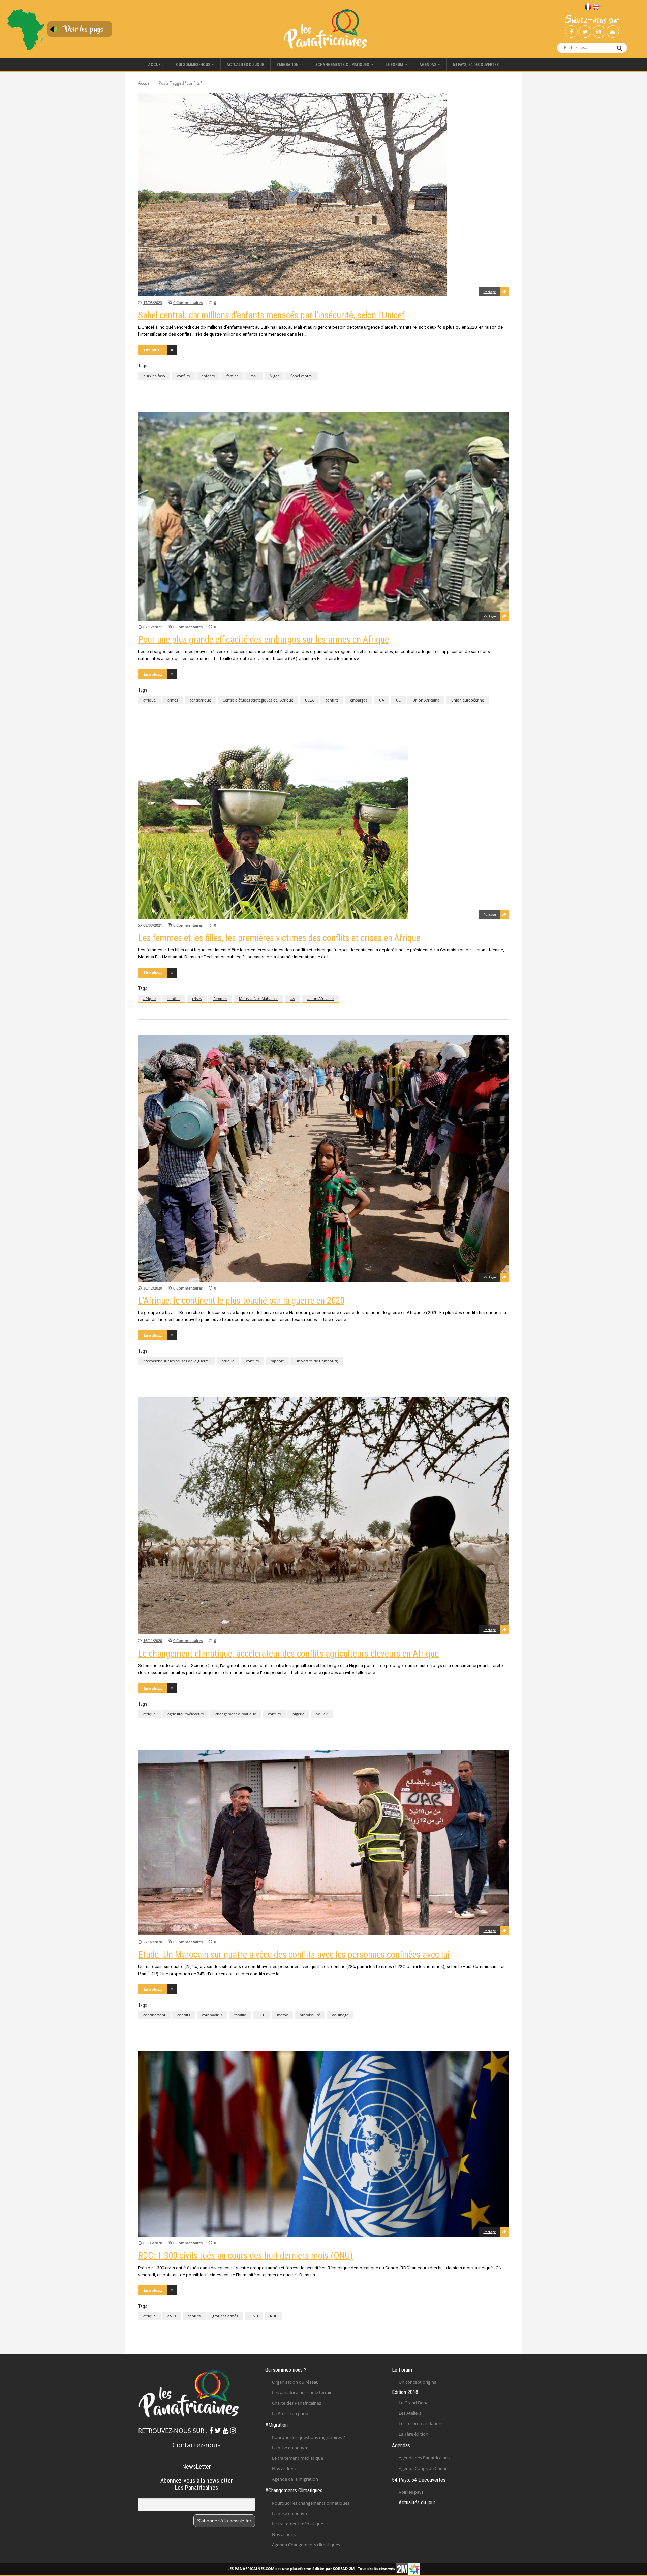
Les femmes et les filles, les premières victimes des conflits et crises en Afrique (279, 938)
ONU (254, 2316)
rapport (277, 1361)
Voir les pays (411, 2492)
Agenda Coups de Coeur (423, 2468)
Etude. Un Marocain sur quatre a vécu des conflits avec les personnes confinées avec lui (294, 1955)
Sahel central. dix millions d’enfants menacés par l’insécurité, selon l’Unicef (271, 315)
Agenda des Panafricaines (424, 2458)
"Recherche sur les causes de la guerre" (177, 1361)
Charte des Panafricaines (297, 2403)
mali (254, 376)
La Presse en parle (290, 2413)
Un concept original (418, 2382)
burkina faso (154, 376)
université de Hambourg (317, 1361)
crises (197, 998)
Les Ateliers (410, 2413)
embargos (359, 700)
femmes (220, 998)
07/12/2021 (153, 627)
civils (172, 2316)
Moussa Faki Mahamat (258, 998)
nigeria (298, 1714)
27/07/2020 (153, 1942)
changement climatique (236, 1714)
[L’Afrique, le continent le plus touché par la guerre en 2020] (323, 1158)
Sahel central (302, 376)
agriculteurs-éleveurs (186, 1714)
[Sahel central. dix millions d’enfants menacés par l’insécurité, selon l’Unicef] (323, 195)
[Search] (620, 48)
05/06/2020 (153, 2243)
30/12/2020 (153, 1288)
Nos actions (284, 2469)
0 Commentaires (188, 303)
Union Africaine (426, 700)
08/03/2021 (153, 925)
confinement (154, 2015)
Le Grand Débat (414, 2403)
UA (382, 700)
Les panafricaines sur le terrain (302, 2392)
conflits (183, 376)
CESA (309, 700)
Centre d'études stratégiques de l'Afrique (258, 700)
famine (233, 376)
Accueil (145, 83)
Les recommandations (421, 2423)
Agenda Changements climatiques (306, 2545)
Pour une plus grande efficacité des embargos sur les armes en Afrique (264, 640)
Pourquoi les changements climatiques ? (312, 2503)
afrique (149, 700)
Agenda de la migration (295, 2479)
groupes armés (225, 2316)
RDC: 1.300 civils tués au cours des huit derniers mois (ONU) (245, 2256)
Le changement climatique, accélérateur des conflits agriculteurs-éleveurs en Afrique (288, 1654)
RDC (274, 2316)
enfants (208, 376)
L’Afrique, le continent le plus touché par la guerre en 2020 (241, 1301)
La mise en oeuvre (290, 2448)
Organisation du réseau (295, 2382)
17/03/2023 (153, 303)
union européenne (468, 700)
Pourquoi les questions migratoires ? (309, 2437)
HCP (261, 2015)
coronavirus (212, 2015)
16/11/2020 (153, 1641)
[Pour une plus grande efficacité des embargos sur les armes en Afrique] (323, 516)
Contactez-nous (196, 2445)
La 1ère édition (413, 2434)
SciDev (322, 1714)
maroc (282, 2015)
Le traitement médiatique (298, 2458)
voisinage (340, 2015)
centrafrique (200, 700)
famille (240, 2015)
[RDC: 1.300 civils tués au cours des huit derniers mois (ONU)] (323, 2144)
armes (173, 700)
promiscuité (310, 2015)
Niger (274, 376)
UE (398, 700)
